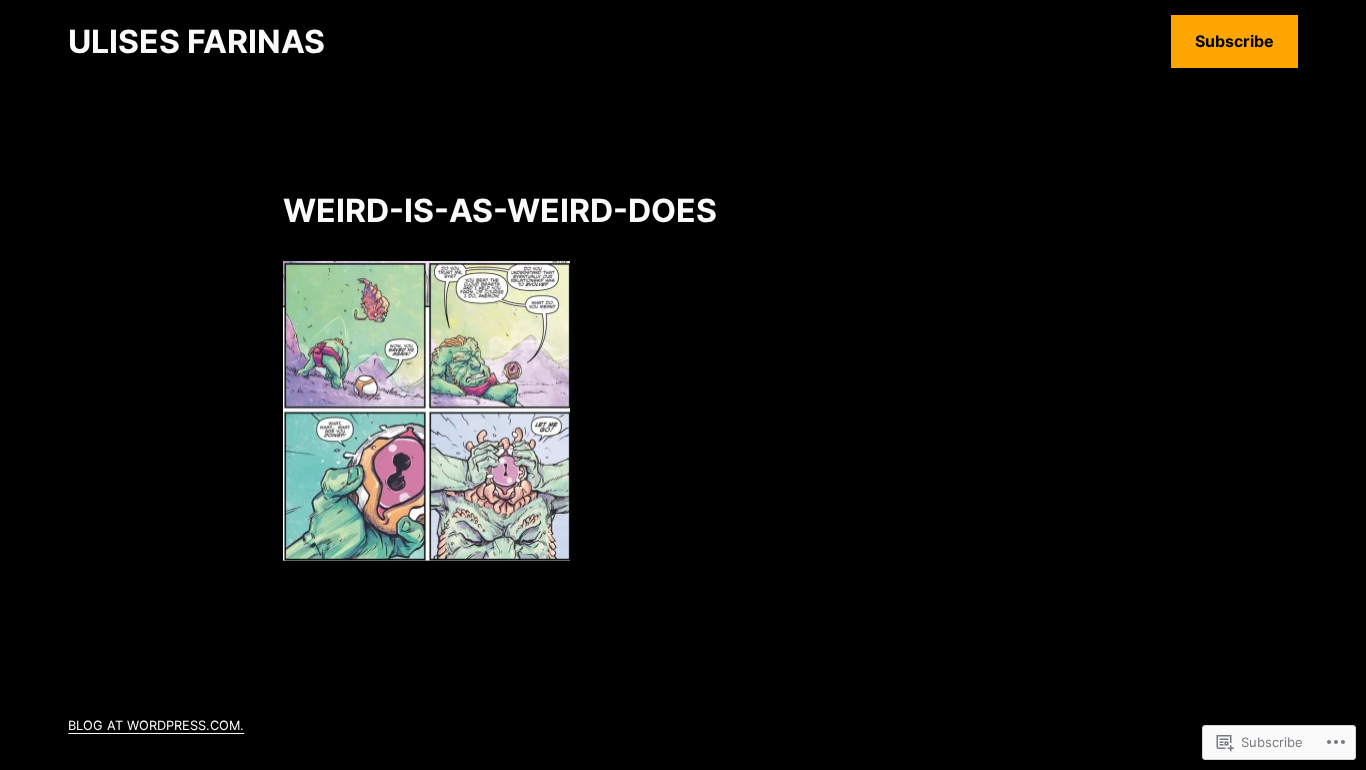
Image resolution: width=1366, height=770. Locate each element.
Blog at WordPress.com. (156, 725)
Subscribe (1234, 41)
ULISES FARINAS (196, 41)
